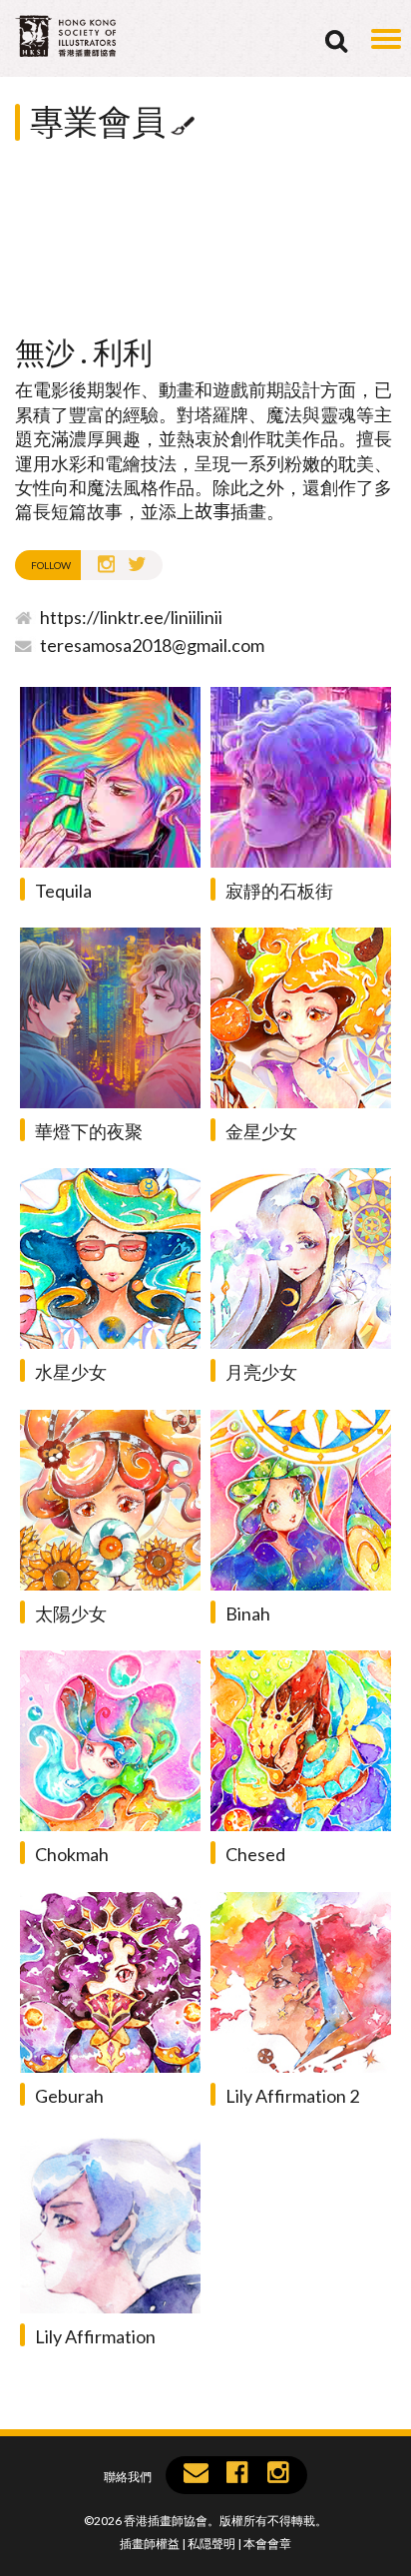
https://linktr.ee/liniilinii (131, 617)
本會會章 (267, 2544)
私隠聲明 (211, 2544)
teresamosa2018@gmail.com (152, 645)
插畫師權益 (150, 2544)
